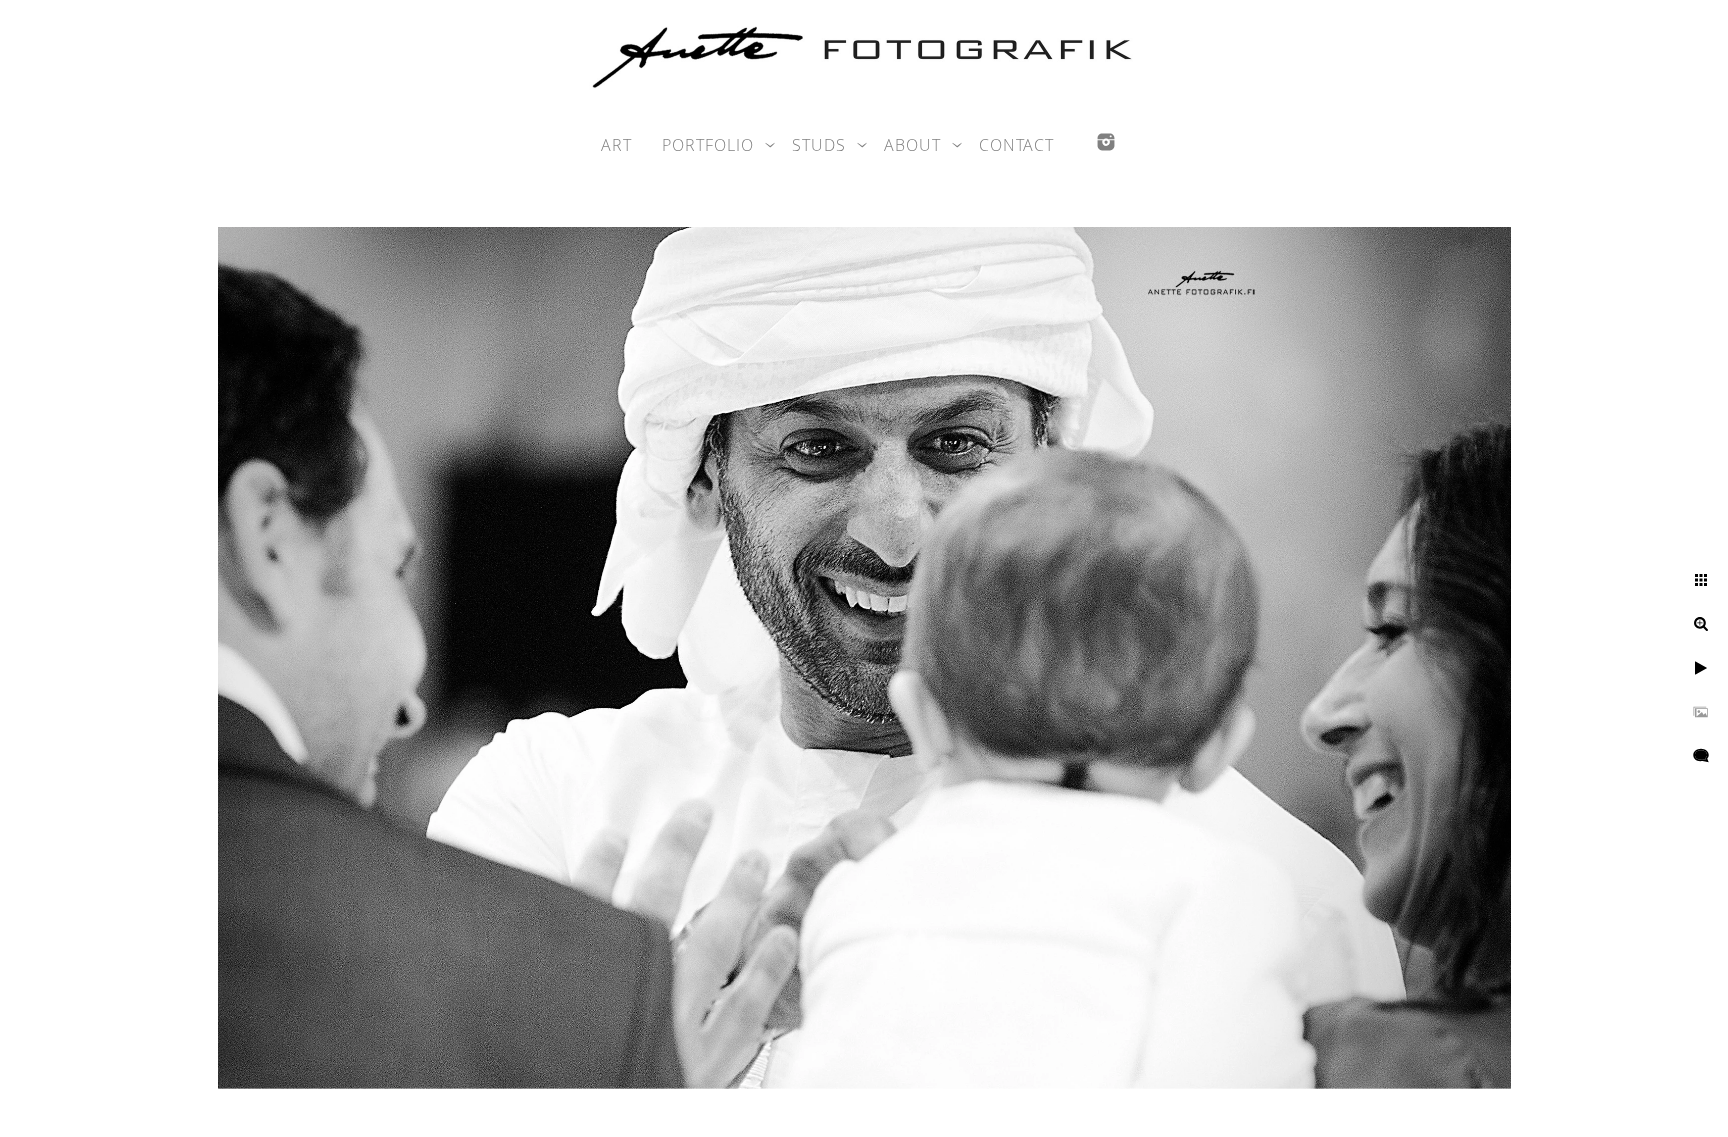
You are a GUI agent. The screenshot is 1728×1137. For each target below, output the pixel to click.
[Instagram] (1106, 142)
